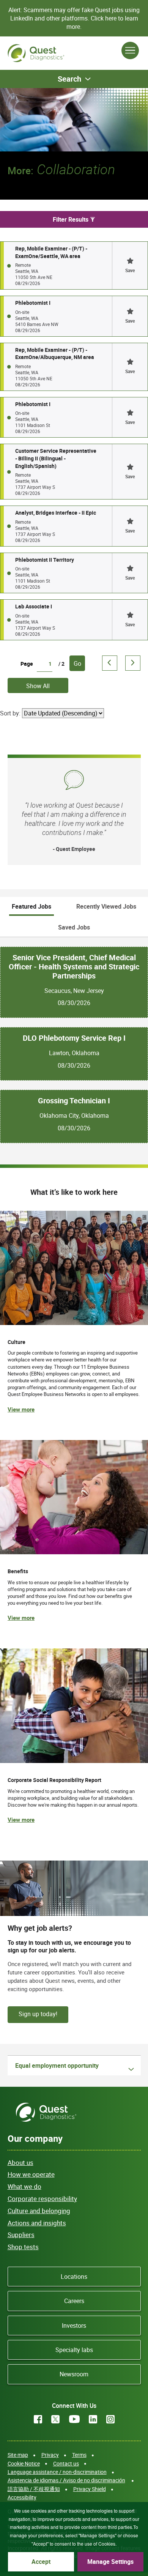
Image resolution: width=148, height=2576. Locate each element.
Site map (18, 2455)
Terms (79, 2455)
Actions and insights (37, 2223)
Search (69, 79)
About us (20, 2162)
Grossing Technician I (74, 1101)
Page (27, 664)
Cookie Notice (24, 2463)
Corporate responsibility (42, 2199)
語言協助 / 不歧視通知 (34, 2489)
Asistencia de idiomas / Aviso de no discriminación (66, 2480)
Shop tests (23, 2247)
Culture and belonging (39, 2211)
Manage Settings (110, 2562)
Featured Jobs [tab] (31, 906)
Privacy (50, 2455)
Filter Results (71, 219)
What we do (24, 2186)
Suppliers (21, 2235)
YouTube (74, 2419)
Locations (74, 2277)
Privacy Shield (90, 2489)
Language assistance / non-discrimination (57, 2472)
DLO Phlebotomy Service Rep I (74, 1038)
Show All (38, 686)
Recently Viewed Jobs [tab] (106, 906)
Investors (74, 2325)
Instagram (110, 2419)
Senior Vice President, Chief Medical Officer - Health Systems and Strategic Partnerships (74, 967)
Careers (74, 2301)
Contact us (66, 2463)
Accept (41, 2562)
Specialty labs (74, 2350)
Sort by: (10, 713)
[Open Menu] (130, 50)
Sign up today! (38, 2014)
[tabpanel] (74, 1040)
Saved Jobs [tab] (74, 927)
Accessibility (22, 2497)
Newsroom (74, 2374)
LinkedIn (93, 2419)
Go (77, 663)
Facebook (38, 2419)
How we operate (31, 2174)
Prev (110, 663)
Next (133, 663)
